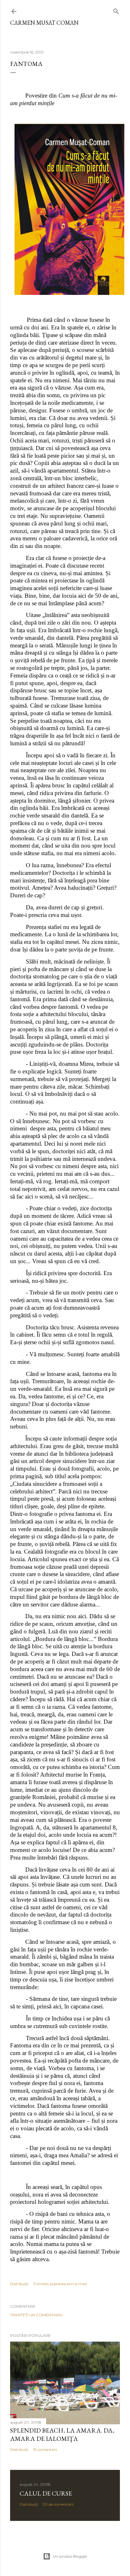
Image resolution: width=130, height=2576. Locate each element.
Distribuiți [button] (19, 2284)
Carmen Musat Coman (44, 23)
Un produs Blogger (70, 2556)
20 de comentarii (58, 2504)
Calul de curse (46, 2493)
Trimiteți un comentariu (36, 2315)
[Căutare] (116, 10)
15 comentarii (45, 2449)
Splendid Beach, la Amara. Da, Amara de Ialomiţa (62, 2434)
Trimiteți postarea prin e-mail (60, 2284)
